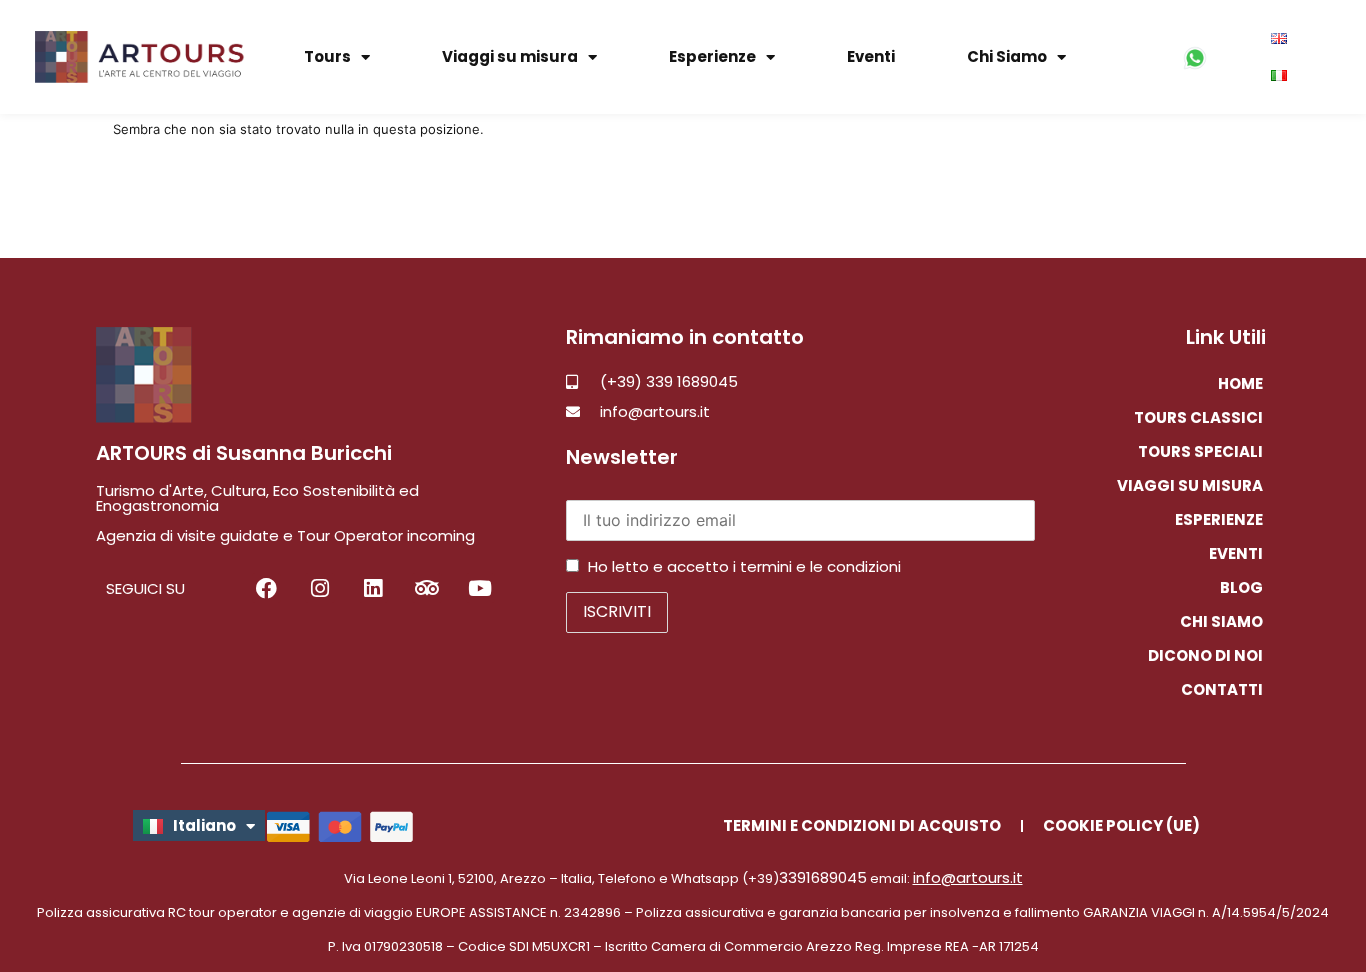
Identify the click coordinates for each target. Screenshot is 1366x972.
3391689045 (823, 877)
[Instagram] (319, 587)
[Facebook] (266, 587)
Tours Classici (1198, 417)
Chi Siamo (1007, 56)
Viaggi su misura (510, 56)
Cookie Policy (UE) (1121, 825)
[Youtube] (480, 587)
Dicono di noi (1205, 655)
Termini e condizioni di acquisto (862, 825)
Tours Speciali (1200, 451)
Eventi (871, 56)
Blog (1241, 587)
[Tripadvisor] (426, 587)
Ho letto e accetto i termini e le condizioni (744, 566)
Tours (327, 56)
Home (1240, 383)
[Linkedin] (373, 587)
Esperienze (712, 56)
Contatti (1222, 689)
